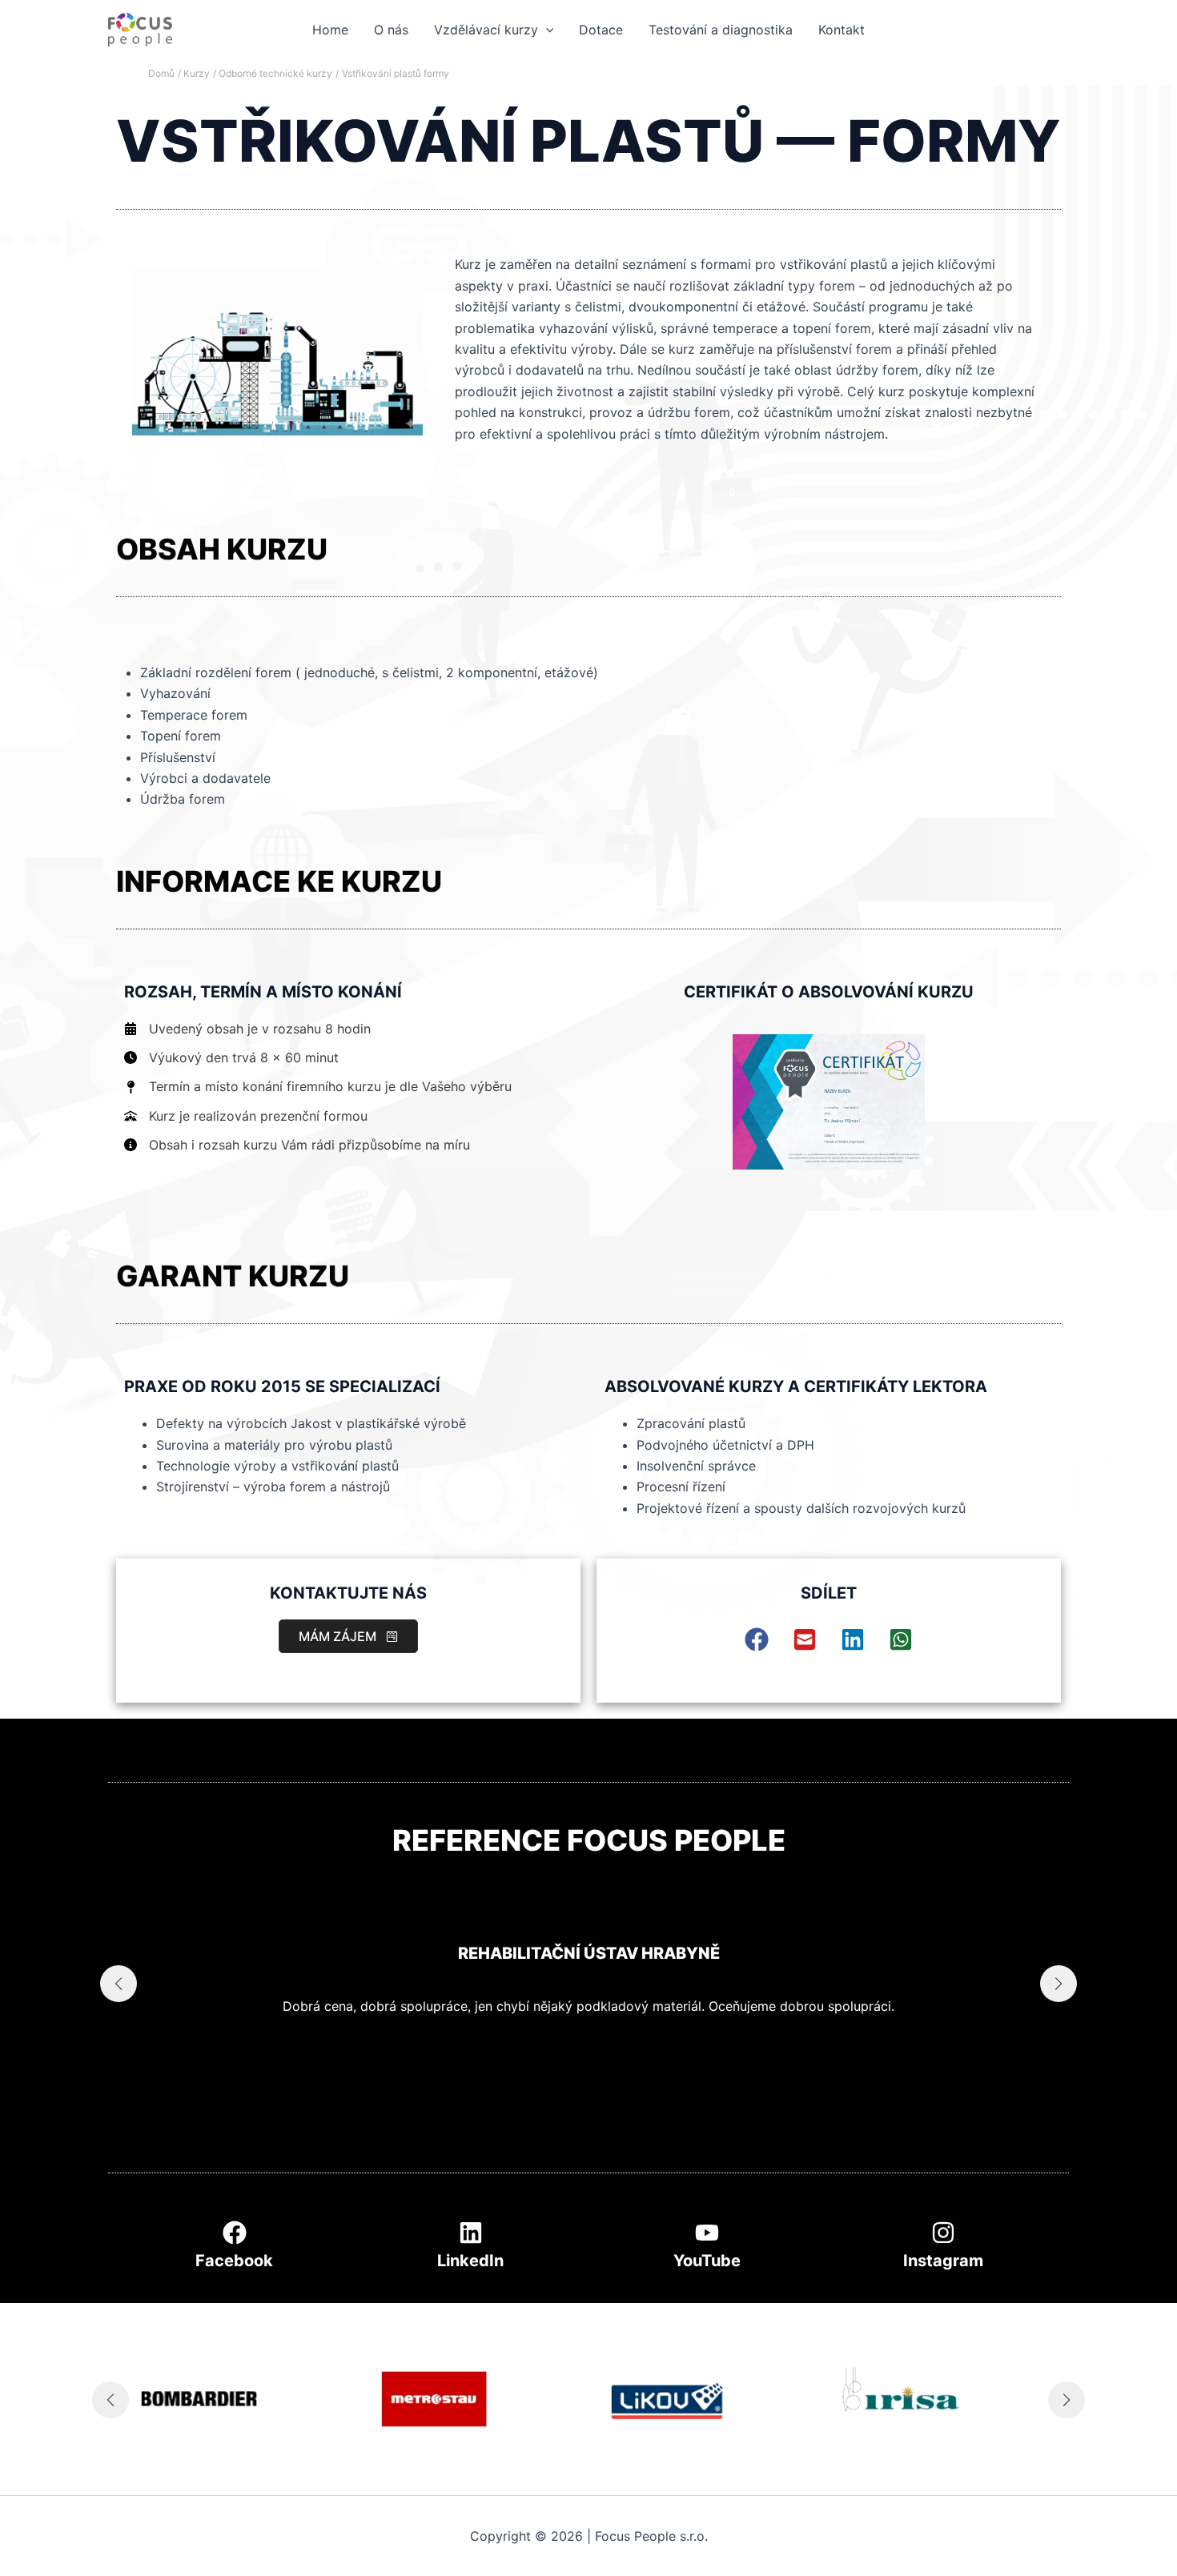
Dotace (601, 30)
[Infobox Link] (234, 2250)
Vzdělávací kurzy (486, 30)
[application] (546, 30)
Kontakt (842, 30)
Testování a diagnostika (721, 30)
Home (330, 30)
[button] (348, 1636)
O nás (391, 30)
